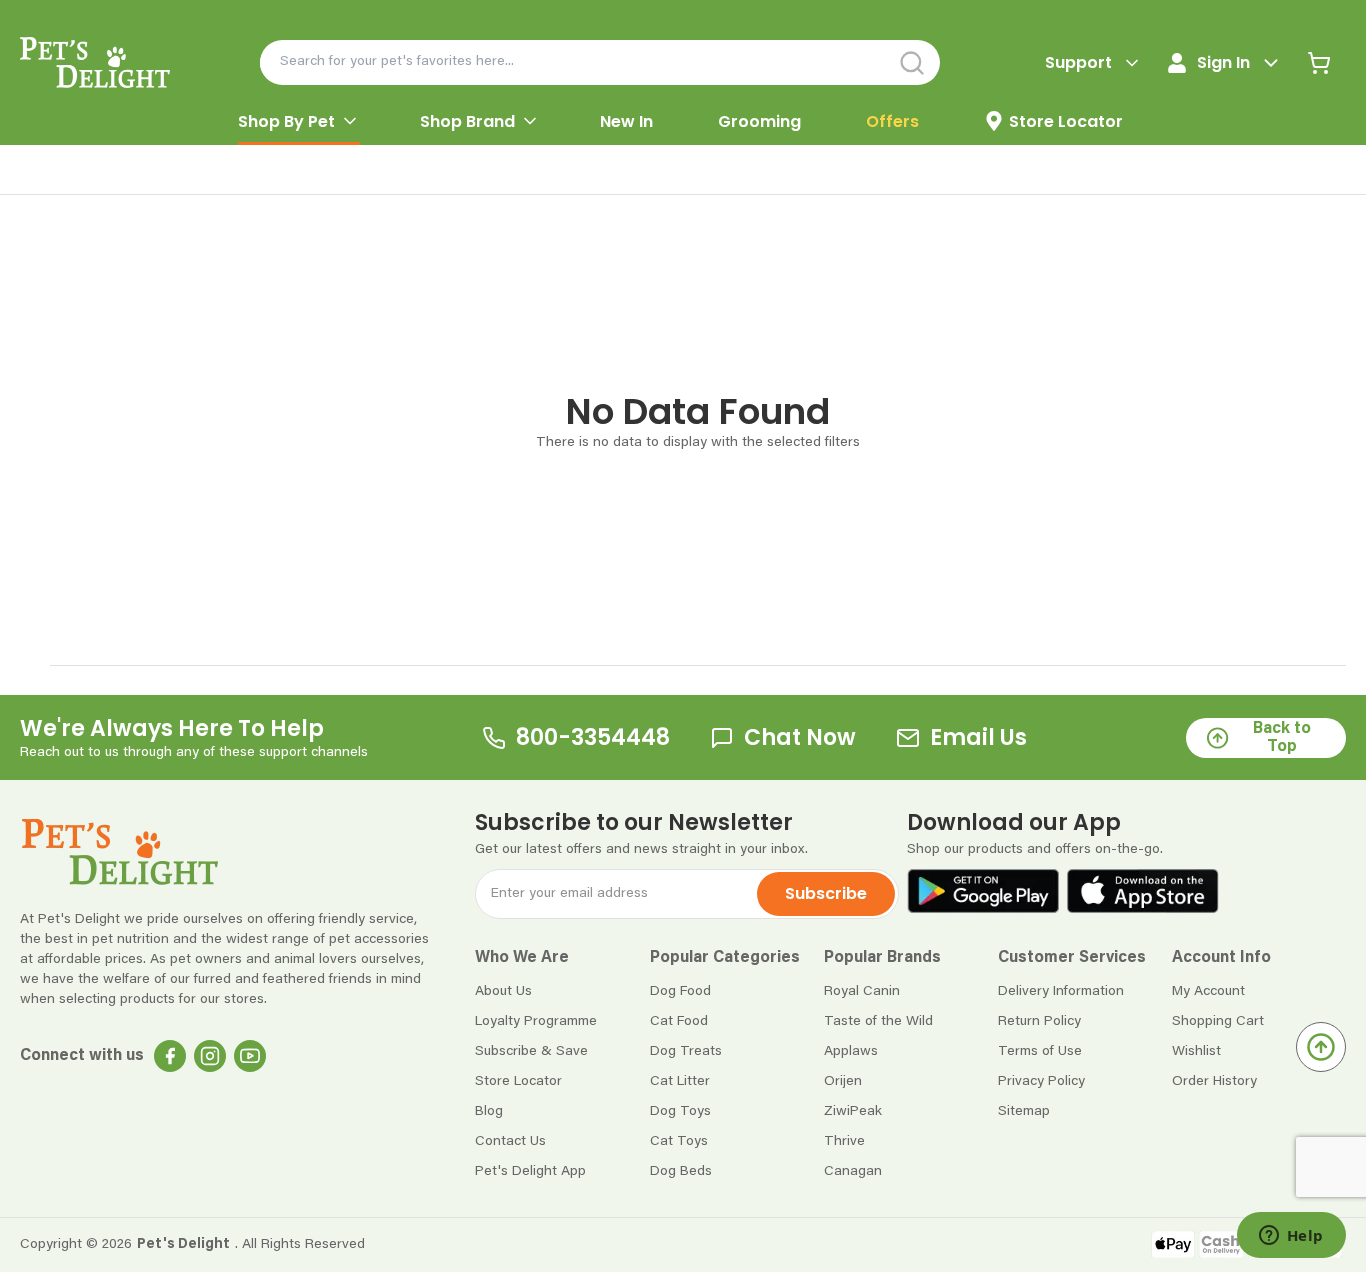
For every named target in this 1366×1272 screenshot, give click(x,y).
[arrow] (350, 121)
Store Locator (518, 1082)
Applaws (851, 1052)
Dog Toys (680, 1112)
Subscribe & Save (531, 1052)
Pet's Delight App (530, 1172)
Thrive (844, 1142)
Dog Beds (681, 1172)
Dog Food (680, 992)
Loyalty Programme (536, 1022)
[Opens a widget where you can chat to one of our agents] (1291, 1237)
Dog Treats (686, 1052)
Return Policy (1039, 1022)
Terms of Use (1040, 1052)
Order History (1214, 1082)
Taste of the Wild (878, 1022)
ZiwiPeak (853, 1112)
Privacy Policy (1041, 1082)
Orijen (843, 1082)
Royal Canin (862, 992)
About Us (503, 992)
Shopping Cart (1218, 1022)
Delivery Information (1061, 992)
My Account (1208, 992)
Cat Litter (680, 1082)
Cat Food (679, 1022)
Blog (489, 1112)
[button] (562, 958)
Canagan (853, 1172)
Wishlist (1196, 1052)
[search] (912, 62)
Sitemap (1024, 1112)
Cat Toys (679, 1142)
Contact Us (510, 1142)
